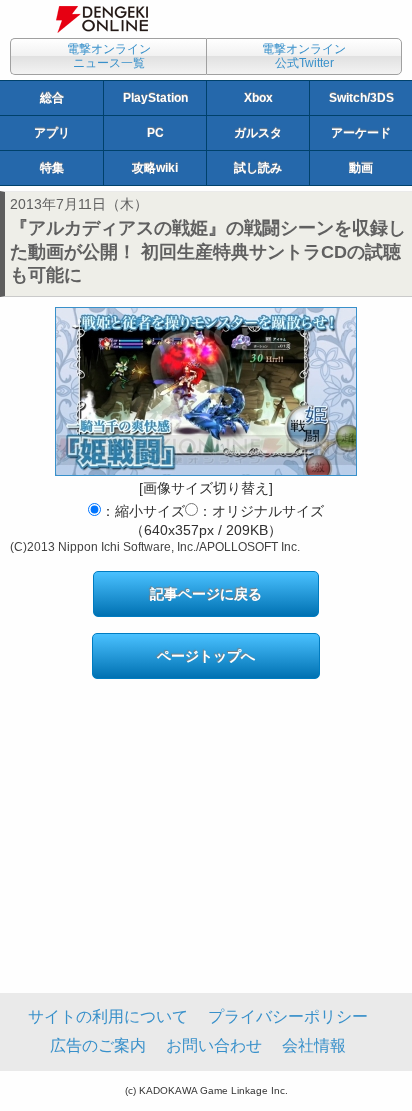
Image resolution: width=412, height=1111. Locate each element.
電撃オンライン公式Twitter (304, 56)
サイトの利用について (108, 1016)
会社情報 (314, 1045)
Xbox (258, 98)
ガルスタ (258, 133)
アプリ (52, 133)
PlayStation (155, 98)
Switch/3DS (361, 98)
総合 (52, 98)
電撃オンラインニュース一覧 (109, 56)
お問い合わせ (214, 1045)
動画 (361, 168)
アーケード (361, 133)
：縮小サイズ (143, 511)
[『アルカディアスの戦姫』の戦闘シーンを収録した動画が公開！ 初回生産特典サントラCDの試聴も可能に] (206, 391)
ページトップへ (206, 656)
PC (155, 133)
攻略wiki (155, 168)
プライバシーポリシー (288, 1016)
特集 (52, 168)
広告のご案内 (98, 1045)
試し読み (258, 168)
